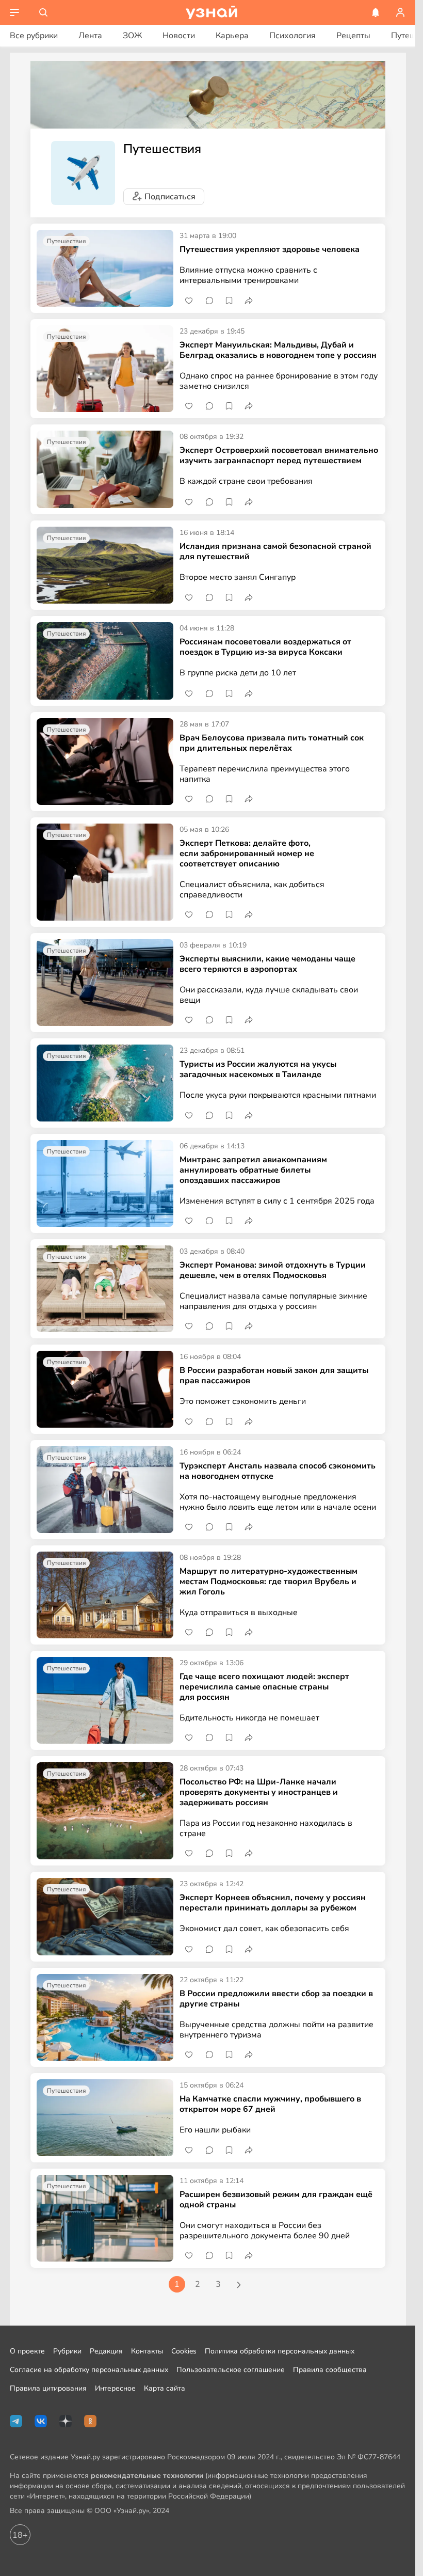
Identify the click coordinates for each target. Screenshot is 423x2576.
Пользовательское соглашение (231, 2370)
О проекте (27, 2351)
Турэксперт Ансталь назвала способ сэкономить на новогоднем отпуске (278, 1471)
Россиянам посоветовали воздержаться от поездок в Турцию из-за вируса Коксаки (265, 647)
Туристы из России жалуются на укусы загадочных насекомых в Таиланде (258, 1069)
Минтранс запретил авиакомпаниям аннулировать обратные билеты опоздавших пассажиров (253, 1170)
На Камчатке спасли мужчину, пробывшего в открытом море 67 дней (270, 2104)
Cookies (184, 2351)
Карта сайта (165, 2388)
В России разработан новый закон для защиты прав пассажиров (274, 1376)
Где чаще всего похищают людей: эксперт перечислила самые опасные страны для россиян (264, 1687)
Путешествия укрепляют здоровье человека (270, 249)
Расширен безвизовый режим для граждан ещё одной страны (276, 2200)
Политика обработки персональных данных (280, 2351)
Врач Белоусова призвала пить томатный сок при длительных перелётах (272, 743)
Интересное (115, 2388)
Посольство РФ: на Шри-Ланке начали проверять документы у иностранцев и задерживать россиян (259, 1792)
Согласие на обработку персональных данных (89, 2370)
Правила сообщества (330, 2370)
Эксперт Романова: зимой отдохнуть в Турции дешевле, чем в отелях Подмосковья (273, 1270)
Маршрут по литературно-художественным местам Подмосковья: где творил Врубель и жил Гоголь (269, 1582)
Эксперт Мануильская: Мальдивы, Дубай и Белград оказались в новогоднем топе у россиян (278, 350)
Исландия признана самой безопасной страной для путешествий (275, 551)
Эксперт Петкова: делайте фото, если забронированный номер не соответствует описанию (247, 854)
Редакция (106, 2351)
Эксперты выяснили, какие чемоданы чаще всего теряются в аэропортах (267, 964)
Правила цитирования (48, 2388)
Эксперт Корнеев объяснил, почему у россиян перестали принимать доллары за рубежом (273, 1903)
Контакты (147, 2351)
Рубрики (67, 2351)
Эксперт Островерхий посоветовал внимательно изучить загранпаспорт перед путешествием (279, 455)
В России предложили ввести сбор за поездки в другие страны (276, 1999)
